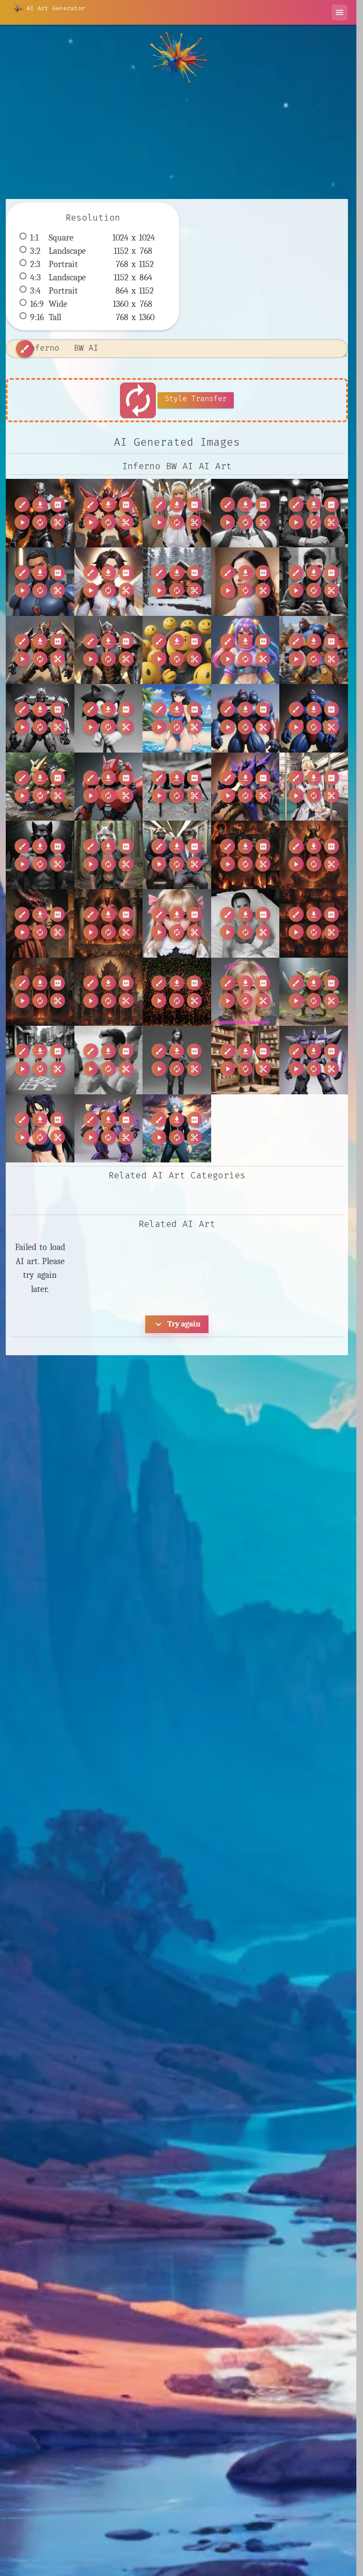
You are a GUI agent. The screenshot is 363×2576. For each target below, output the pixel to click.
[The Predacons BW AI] (245, 787)
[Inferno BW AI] (40, 513)
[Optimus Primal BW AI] (245, 718)
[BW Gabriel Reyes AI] (40, 582)
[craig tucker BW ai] (245, 923)
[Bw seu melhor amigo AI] (314, 582)
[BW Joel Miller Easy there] (177, 1060)
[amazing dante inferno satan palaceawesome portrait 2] (109, 923)
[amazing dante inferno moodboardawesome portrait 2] (245, 855)
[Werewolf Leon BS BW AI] (40, 855)
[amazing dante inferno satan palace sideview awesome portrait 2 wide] (40, 923)
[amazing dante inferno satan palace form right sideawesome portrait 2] (314, 855)
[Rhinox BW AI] (109, 787)
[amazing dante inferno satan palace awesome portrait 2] (40, 992)
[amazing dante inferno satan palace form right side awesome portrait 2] (109, 992)
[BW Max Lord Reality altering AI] (109, 582)
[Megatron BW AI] (40, 718)
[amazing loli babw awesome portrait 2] (177, 923)
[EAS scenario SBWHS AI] (177, 650)
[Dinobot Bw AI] (109, 650)
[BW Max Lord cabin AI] (177, 582)
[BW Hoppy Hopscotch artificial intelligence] (40, 1060)
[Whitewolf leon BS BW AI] (109, 855)
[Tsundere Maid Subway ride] (177, 513)
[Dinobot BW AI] (40, 650)
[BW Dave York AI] (314, 513)
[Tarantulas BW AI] (177, 787)
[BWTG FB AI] (245, 582)
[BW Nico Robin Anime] (40, 1129)
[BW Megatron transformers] (314, 1060)
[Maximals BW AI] (314, 650)
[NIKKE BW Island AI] (177, 718)
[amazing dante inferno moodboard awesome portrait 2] (314, 923)
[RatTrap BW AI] (40, 787)
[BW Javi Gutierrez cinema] (109, 1060)
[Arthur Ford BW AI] (245, 513)
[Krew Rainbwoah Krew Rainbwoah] (245, 650)
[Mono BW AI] (109, 718)
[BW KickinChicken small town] (245, 1060)
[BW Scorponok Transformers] (109, 1129)
